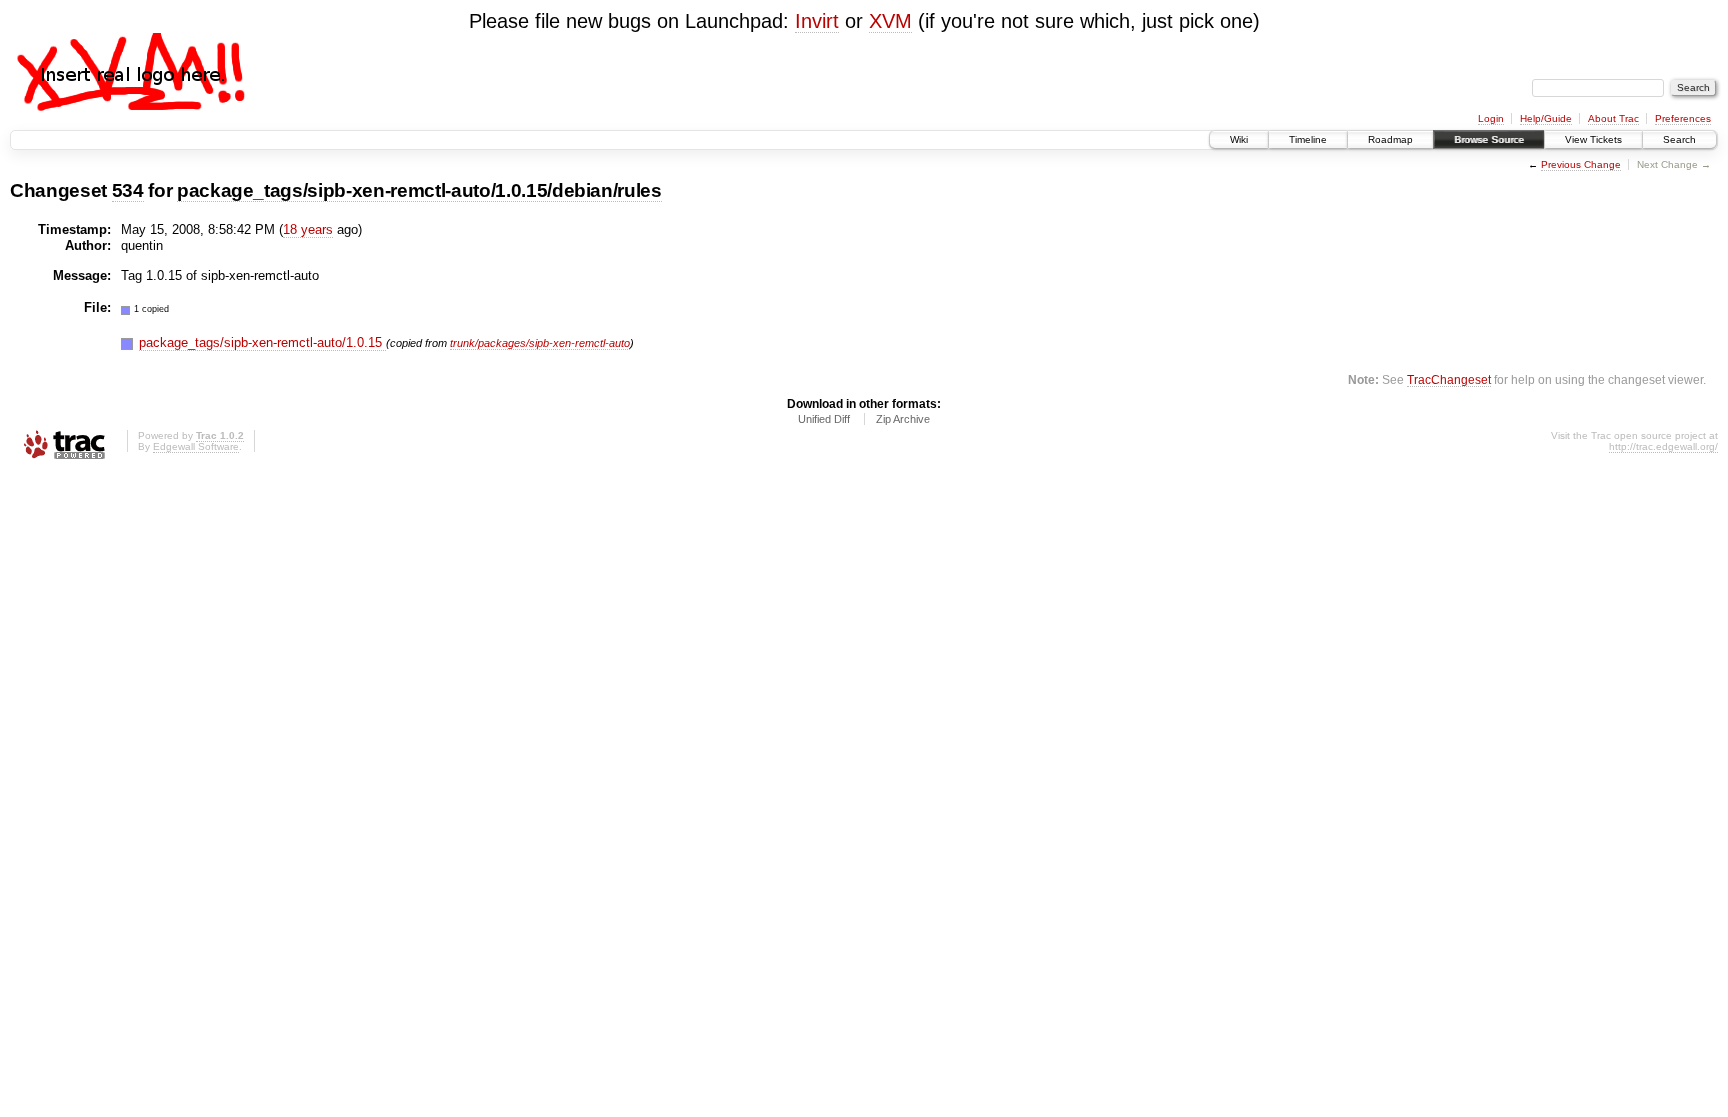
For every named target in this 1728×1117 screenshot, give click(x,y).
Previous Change (1581, 164)
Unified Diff (824, 419)
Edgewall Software (196, 446)
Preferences (1683, 118)
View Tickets (1593, 139)
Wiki (1239, 139)
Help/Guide (1546, 118)
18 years (308, 229)
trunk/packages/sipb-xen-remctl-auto (540, 343)
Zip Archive (903, 419)
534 (128, 190)
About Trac (1613, 118)
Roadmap (1390, 139)
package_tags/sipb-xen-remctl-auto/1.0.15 (262, 342)
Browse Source (1489, 139)
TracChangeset (1449, 379)
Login (1491, 118)
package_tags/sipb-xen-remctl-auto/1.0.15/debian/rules (419, 190)
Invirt (817, 21)
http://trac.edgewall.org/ (1663, 446)
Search (1679, 139)
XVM (890, 21)
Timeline (1308, 139)
